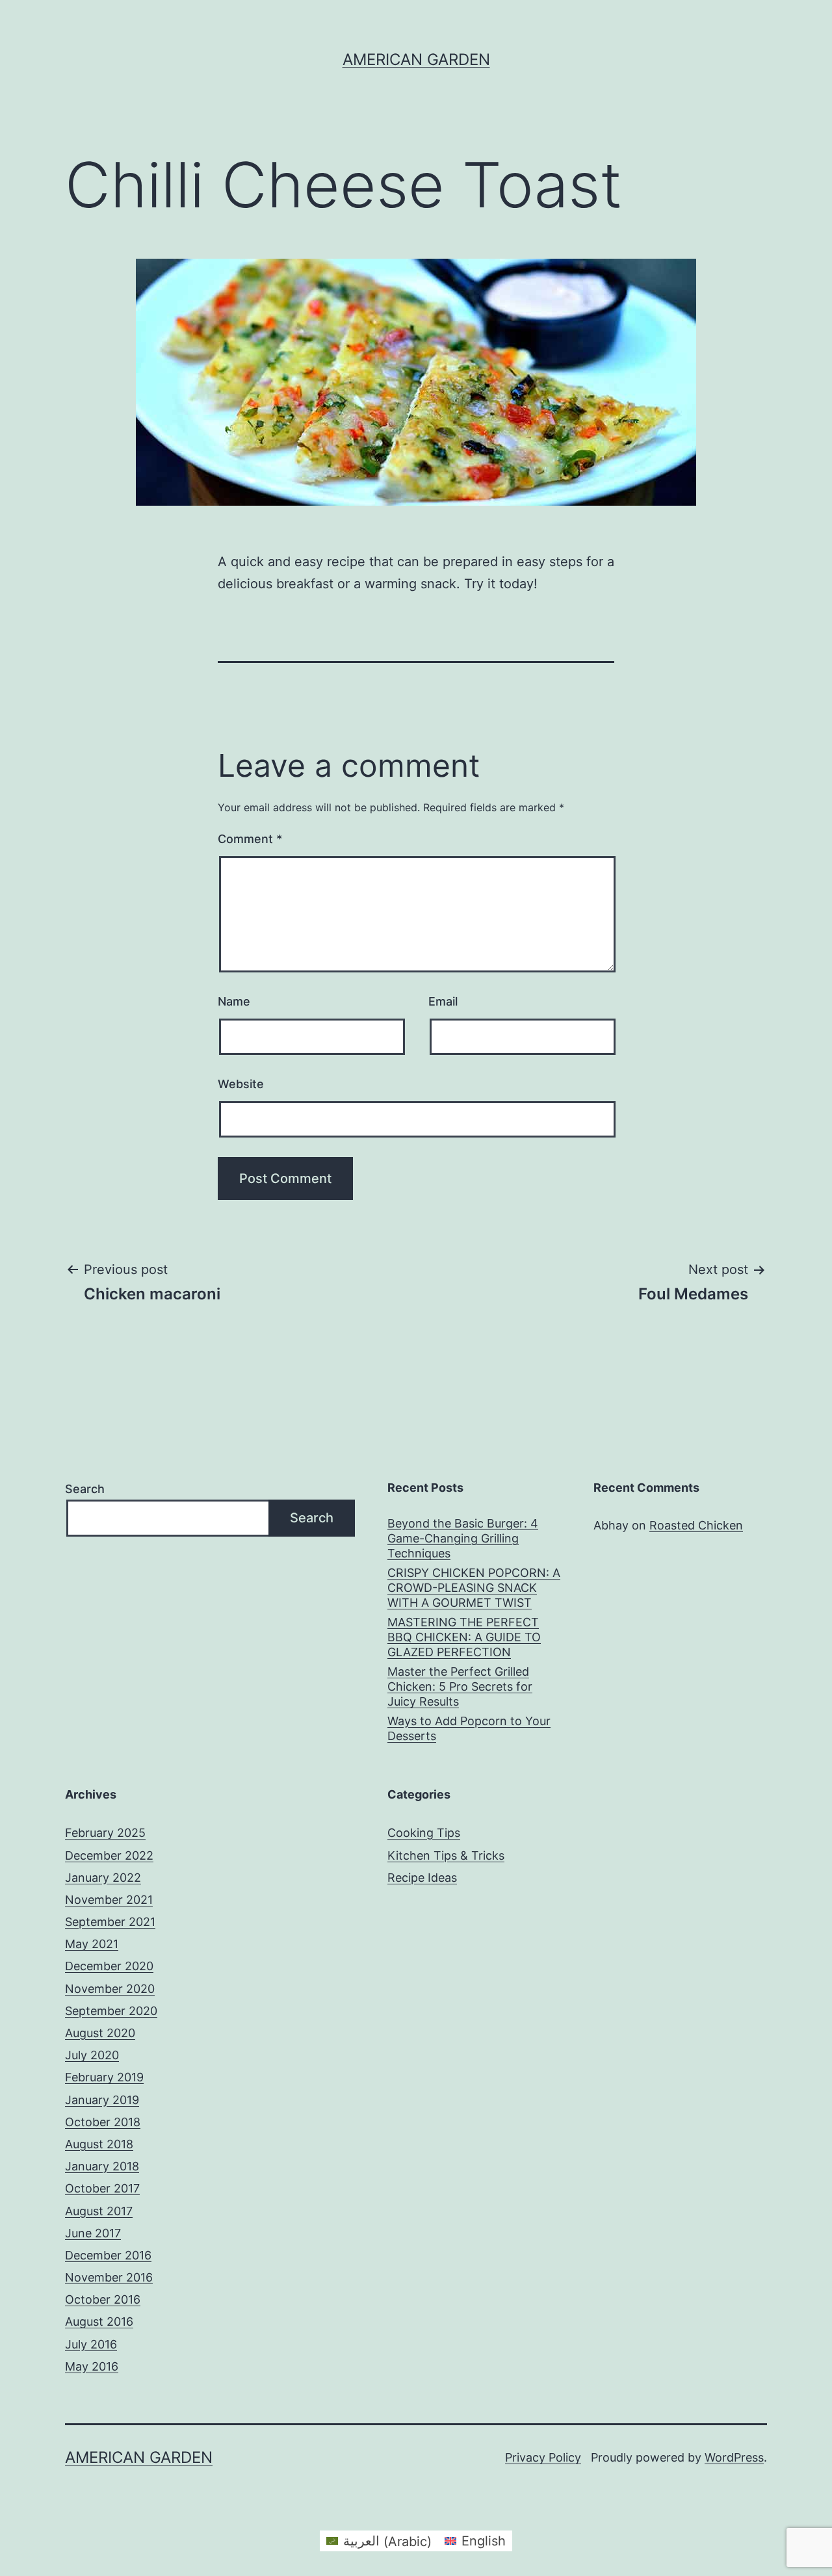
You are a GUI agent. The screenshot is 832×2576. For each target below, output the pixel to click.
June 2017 (93, 2233)
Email (443, 1001)
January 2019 (102, 2100)
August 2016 (99, 2322)
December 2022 (109, 1855)
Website (241, 1084)
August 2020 (100, 2033)
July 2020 (92, 2055)
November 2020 (110, 1989)
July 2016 (91, 2344)
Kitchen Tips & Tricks (446, 1855)
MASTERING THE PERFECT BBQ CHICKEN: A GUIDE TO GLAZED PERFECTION (464, 1637)
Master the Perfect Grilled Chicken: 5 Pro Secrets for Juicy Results (460, 1687)
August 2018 (99, 2144)
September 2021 (110, 1922)
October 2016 (103, 2299)
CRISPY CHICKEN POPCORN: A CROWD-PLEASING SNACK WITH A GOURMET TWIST (474, 1588)
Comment (250, 839)
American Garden (416, 59)
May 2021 (92, 1944)
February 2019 (104, 2077)
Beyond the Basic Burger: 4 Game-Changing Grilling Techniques (463, 1539)
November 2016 (109, 2277)
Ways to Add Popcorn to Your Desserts (469, 1728)
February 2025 (105, 1833)
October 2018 (103, 2122)
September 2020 (111, 2011)
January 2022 (103, 1878)
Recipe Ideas (422, 1878)
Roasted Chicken (696, 1525)
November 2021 (109, 1900)
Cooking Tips (424, 1833)
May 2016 (92, 2366)
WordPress (734, 2457)
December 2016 (108, 2255)
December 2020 (109, 1966)
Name (234, 1001)
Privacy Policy (543, 2457)
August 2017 (99, 2211)
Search (85, 1489)
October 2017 (102, 2188)
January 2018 (102, 2166)
